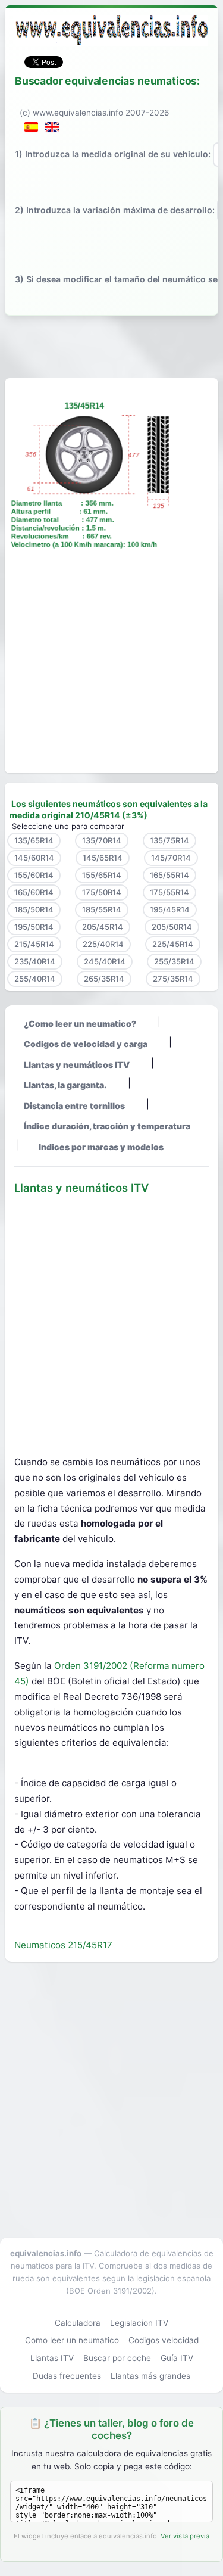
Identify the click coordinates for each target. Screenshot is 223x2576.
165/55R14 (169, 875)
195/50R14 (34, 927)
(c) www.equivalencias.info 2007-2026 (94, 113)
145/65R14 (103, 858)
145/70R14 (171, 858)
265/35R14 (104, 979)
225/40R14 (103, 944)
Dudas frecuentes (67, 2376)
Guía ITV (177, 2358)
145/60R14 (34, 858)
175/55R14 (169, 892)
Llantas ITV (52, 2358)
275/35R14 (173, 979)
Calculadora (78, 2323)
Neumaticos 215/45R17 (63, 1945)
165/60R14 (34, 892)
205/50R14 (172, 927)
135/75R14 (169, 840)
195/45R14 (170, 909)
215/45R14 (34, 944)
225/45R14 (173, 944)
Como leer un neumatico (72, 2340)
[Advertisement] (111, 345)
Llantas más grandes (150, 2376)
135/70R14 (102, 840)
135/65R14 (34, 840)
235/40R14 (35, 961)
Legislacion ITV (139, 2323)
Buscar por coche (117, 2358)
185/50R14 (34, 909)
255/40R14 (35, 979)
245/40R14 (105, 961)
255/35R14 (174, 961)
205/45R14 (103, 927)
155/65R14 (102, 875)
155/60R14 (34, 875)
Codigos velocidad (164, 2340)
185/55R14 (102, 909)
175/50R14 (102, 892)
